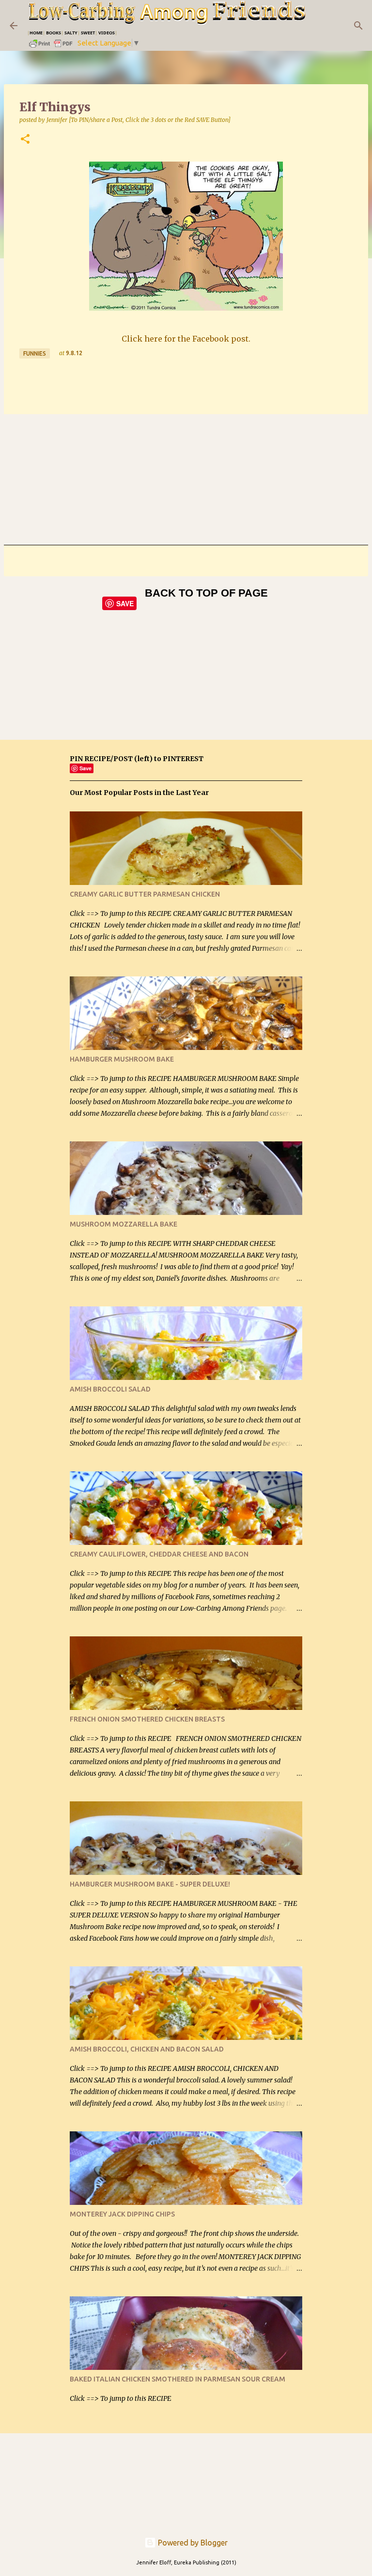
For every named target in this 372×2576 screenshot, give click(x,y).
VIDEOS (107, 33)
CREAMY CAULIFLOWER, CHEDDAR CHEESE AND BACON (159, 1554)
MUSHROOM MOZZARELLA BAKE (124, 1224)
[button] (25, 140)
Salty (71, 33)
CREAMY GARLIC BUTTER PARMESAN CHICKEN (145, 894)
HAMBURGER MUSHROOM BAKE (122, 1059)
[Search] (358, 26)
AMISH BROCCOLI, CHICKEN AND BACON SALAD (147, 2049)
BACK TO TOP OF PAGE (206, 593)
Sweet (88, 33)
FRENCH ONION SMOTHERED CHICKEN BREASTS (147, 1719)
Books (54, 33)
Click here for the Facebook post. (186, 339)
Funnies (35, 353)
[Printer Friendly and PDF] (51, 47)
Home (36, 33)
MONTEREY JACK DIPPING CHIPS (122, 2214)
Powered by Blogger (192, 2543)
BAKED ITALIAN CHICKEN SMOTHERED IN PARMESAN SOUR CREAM (178, 2379)
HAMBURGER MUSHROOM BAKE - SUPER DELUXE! (150, 1884)
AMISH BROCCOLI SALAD (110, 1389)
